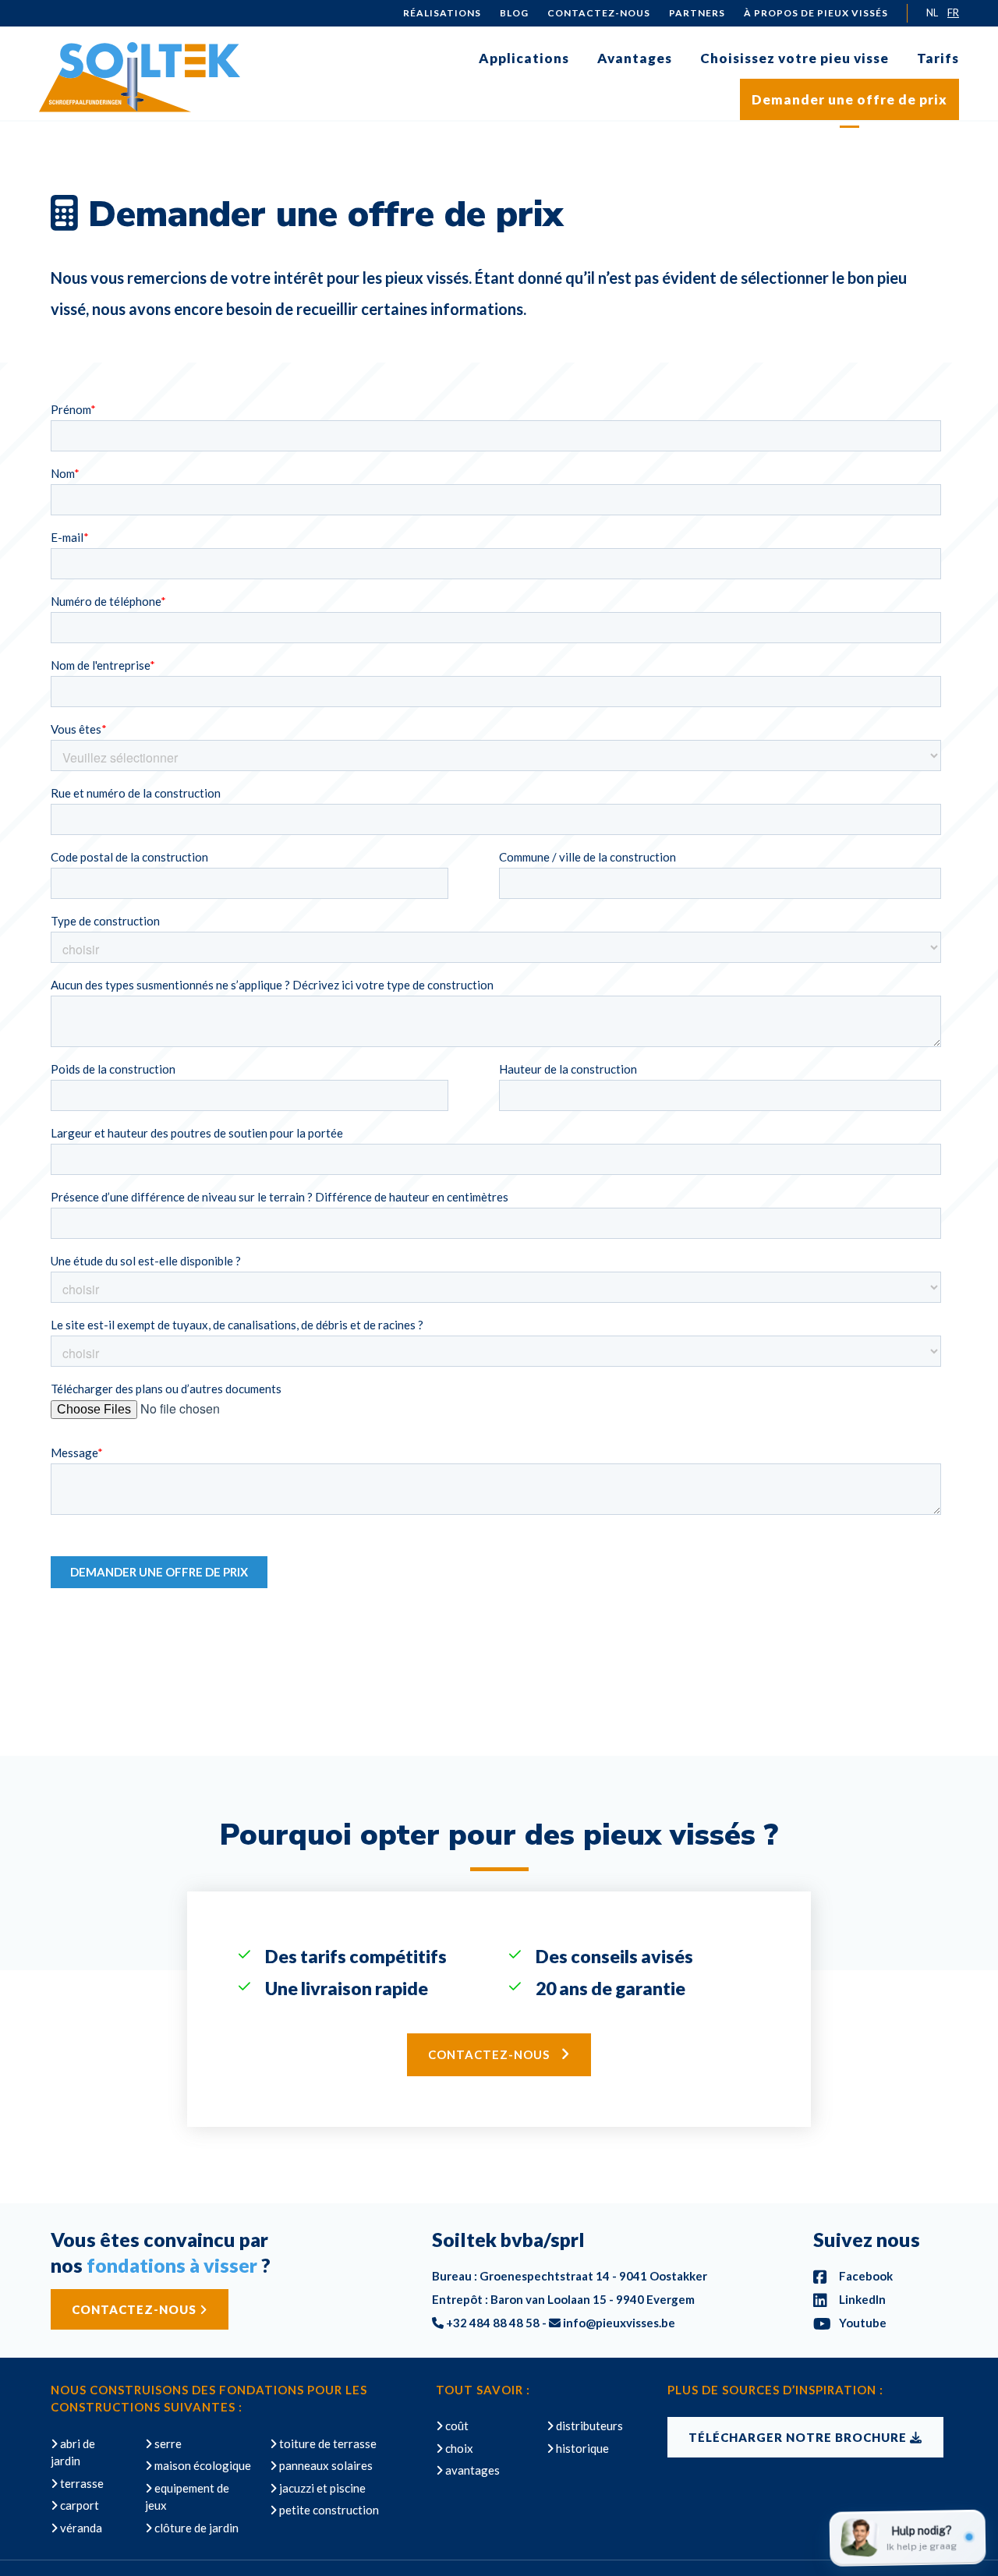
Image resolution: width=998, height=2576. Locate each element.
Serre (167, 2443)
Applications (524, 58)
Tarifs (938, 58)
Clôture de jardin (195, 2528)
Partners (697, 13)
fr (953, 13)
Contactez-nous (599, 13)
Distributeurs (588, 2426)
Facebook (865, 2276)
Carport (78, 2505)
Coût (456, 2426)
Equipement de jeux (187, 2497)
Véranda (80, 2528)
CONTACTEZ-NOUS (136, 2309)
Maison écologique (202, 2465)
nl (932, 13)
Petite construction (328, 2510)
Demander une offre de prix (849, 99)
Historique (581, 2448)
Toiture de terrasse (327, 2443)
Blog (514, 13)
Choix (458, 2448)
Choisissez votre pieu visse (795, 58)
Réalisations (442, 13)
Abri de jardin (73, 2452)
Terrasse (81, 2483)
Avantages (635, 58)
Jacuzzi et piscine (321, 2488)
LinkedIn (861, 2299)
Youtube (862, 2323)
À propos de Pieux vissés (816, 13)
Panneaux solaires (325, 2465)
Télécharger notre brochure (799, 2437)
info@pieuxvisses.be (619, 2323)
